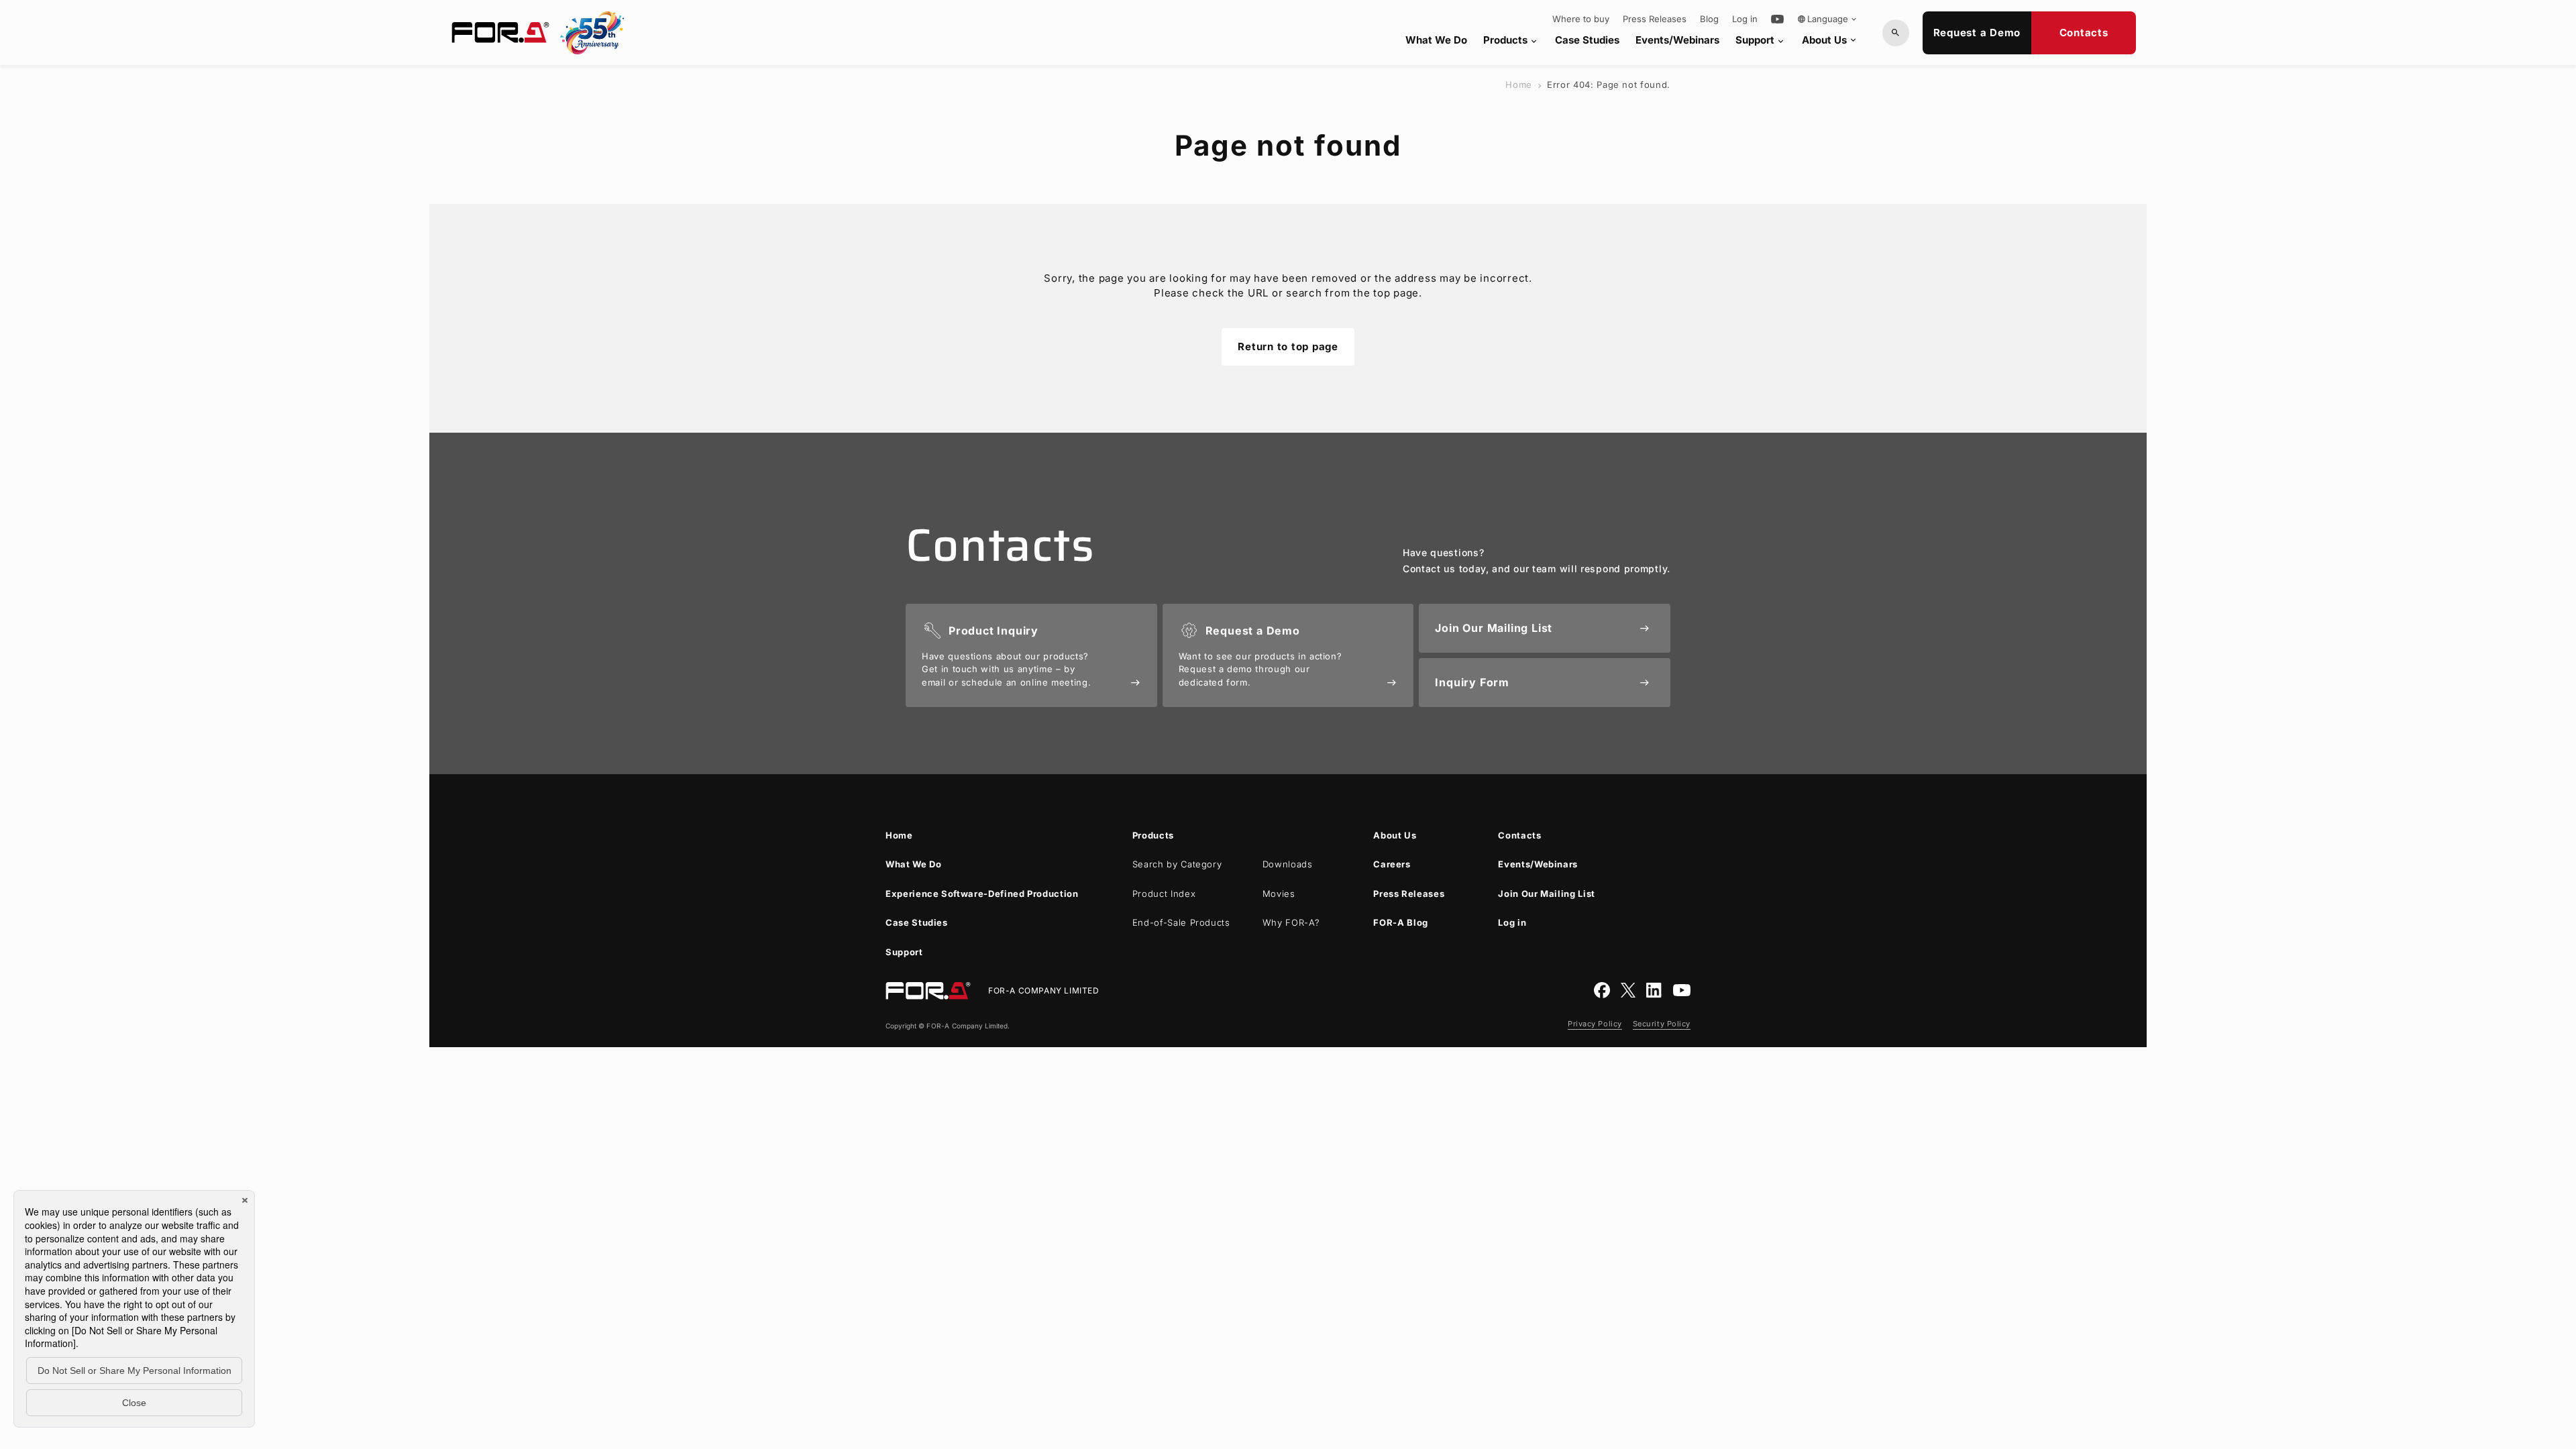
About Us (1830, 40)
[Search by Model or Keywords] (1896, 33)
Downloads (1288, 864)
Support (1761, 40)
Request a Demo (1977, 33)
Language (1828, 19)
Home (1519, 85)
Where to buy (1581, 19)
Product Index (1164, 894)
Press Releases (1655, 19)
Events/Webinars (1677, 40)
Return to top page (1288, 346)
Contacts (2084, 33)
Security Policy (1662, 1024)
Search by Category (1177, 864)
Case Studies (1587, 40)
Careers (1392, 864)
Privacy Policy (1595, 1024)
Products (1511, 40)
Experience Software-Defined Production (982, 894)
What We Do (1436, 40)
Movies (1279, 894)
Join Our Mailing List (1547, 894)
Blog (1709, 19)
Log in (1745, 19)
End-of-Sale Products (1181, 922)
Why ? (1291, 922)
